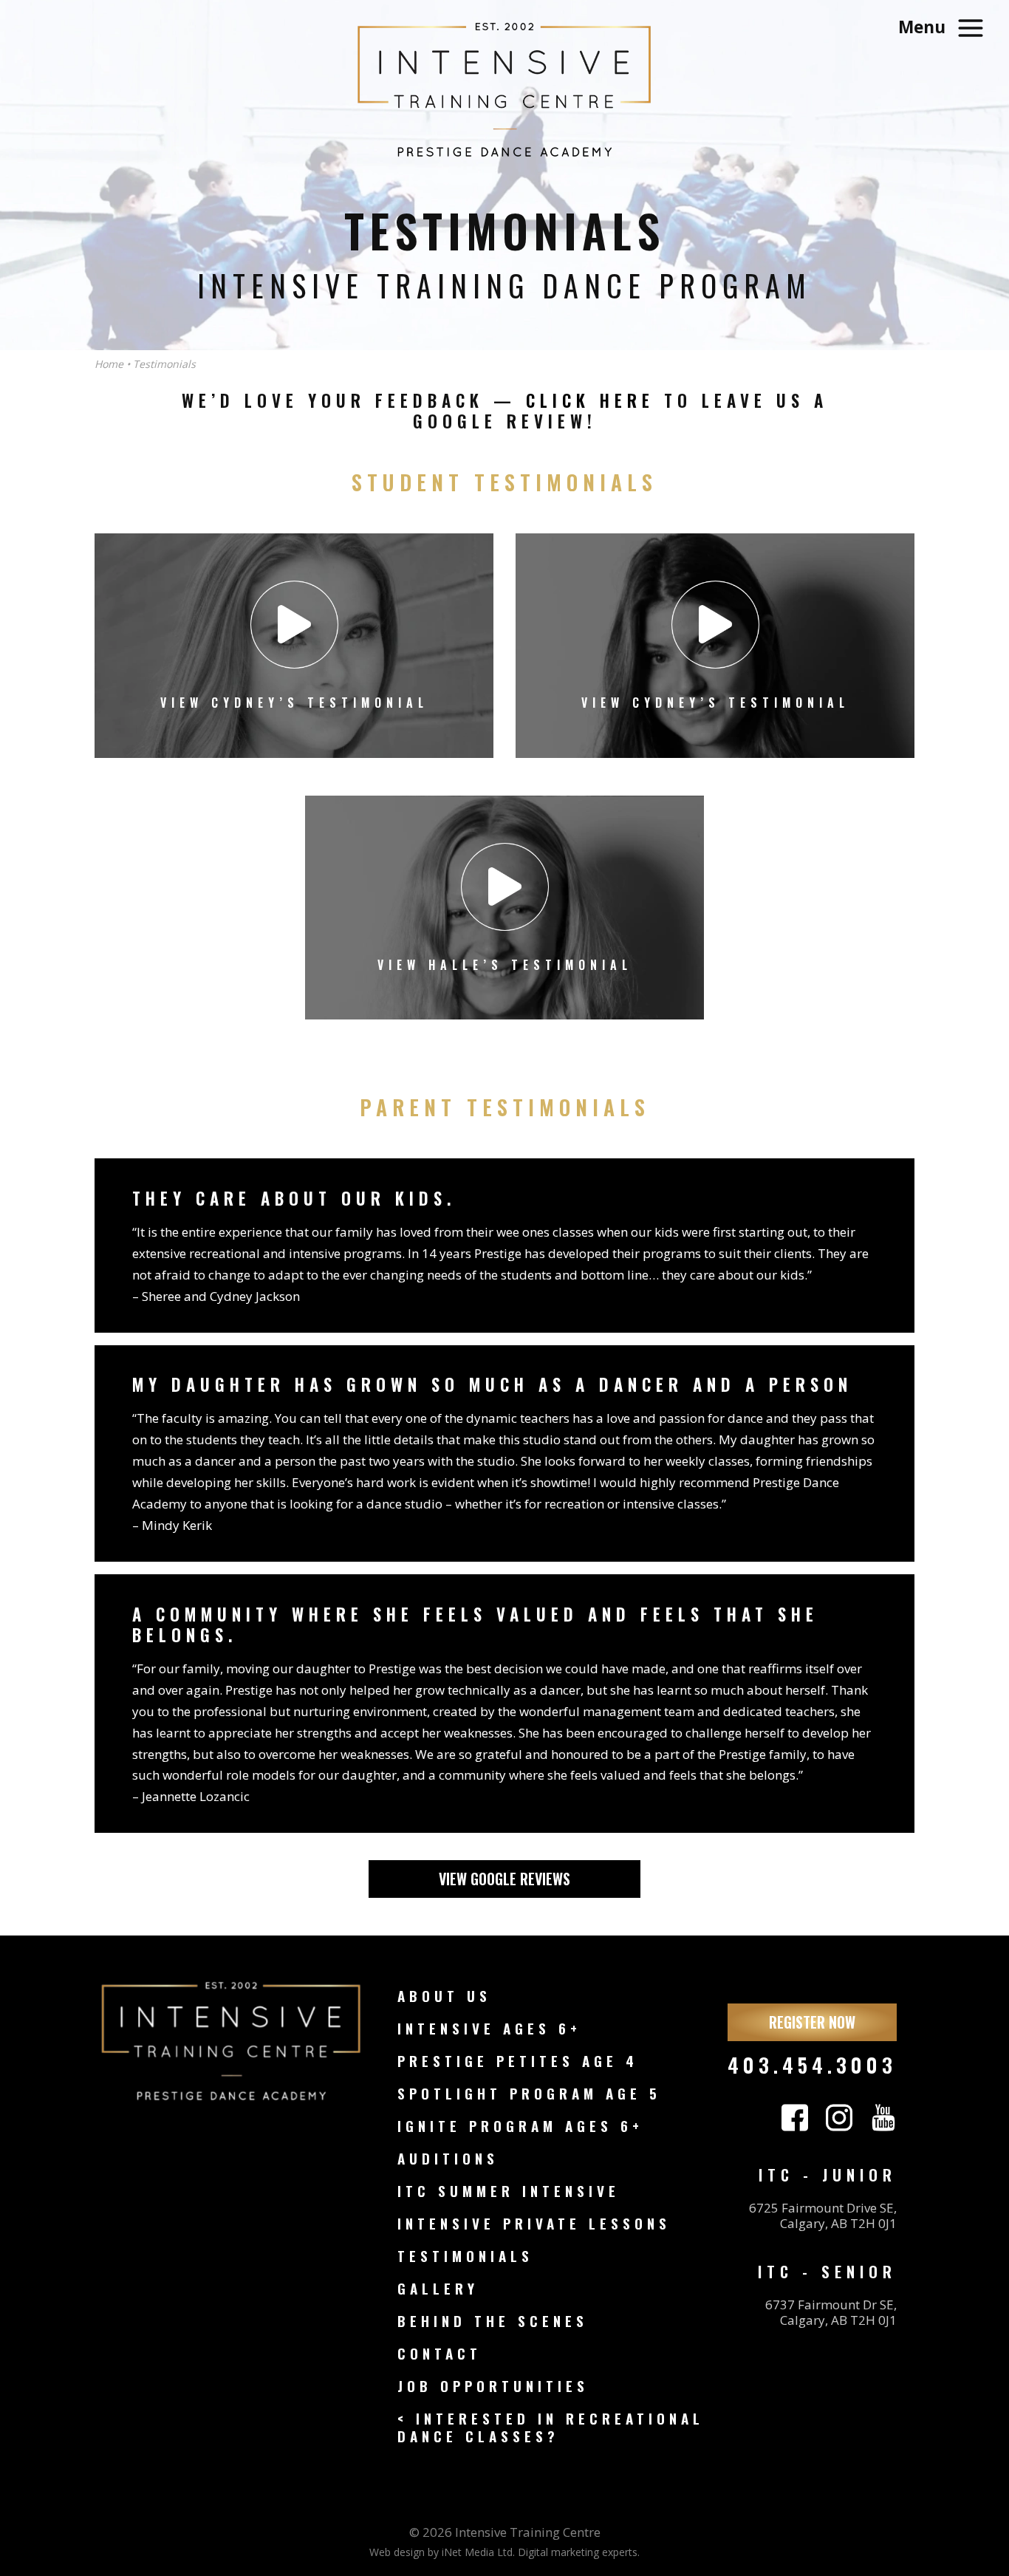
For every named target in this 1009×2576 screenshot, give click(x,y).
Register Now (812, 2022)
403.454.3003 (812, 2064)
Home (109, 364)
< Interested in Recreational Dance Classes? (551, 2427)
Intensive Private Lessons (534, 2223)
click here (590, 400)
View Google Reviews (504, 1879)
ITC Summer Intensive (509, 2191)
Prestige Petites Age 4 (518, 2061)
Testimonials (465, 2256)
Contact (439, 2353)
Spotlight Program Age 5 (529, 2093)
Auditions (448, 2158)
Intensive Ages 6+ (489, 2028)
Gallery (438, 2288)
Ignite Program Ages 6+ (520, 2126)
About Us (444, 1996)
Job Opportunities (493, 2386)
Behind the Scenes (493, 2321)
